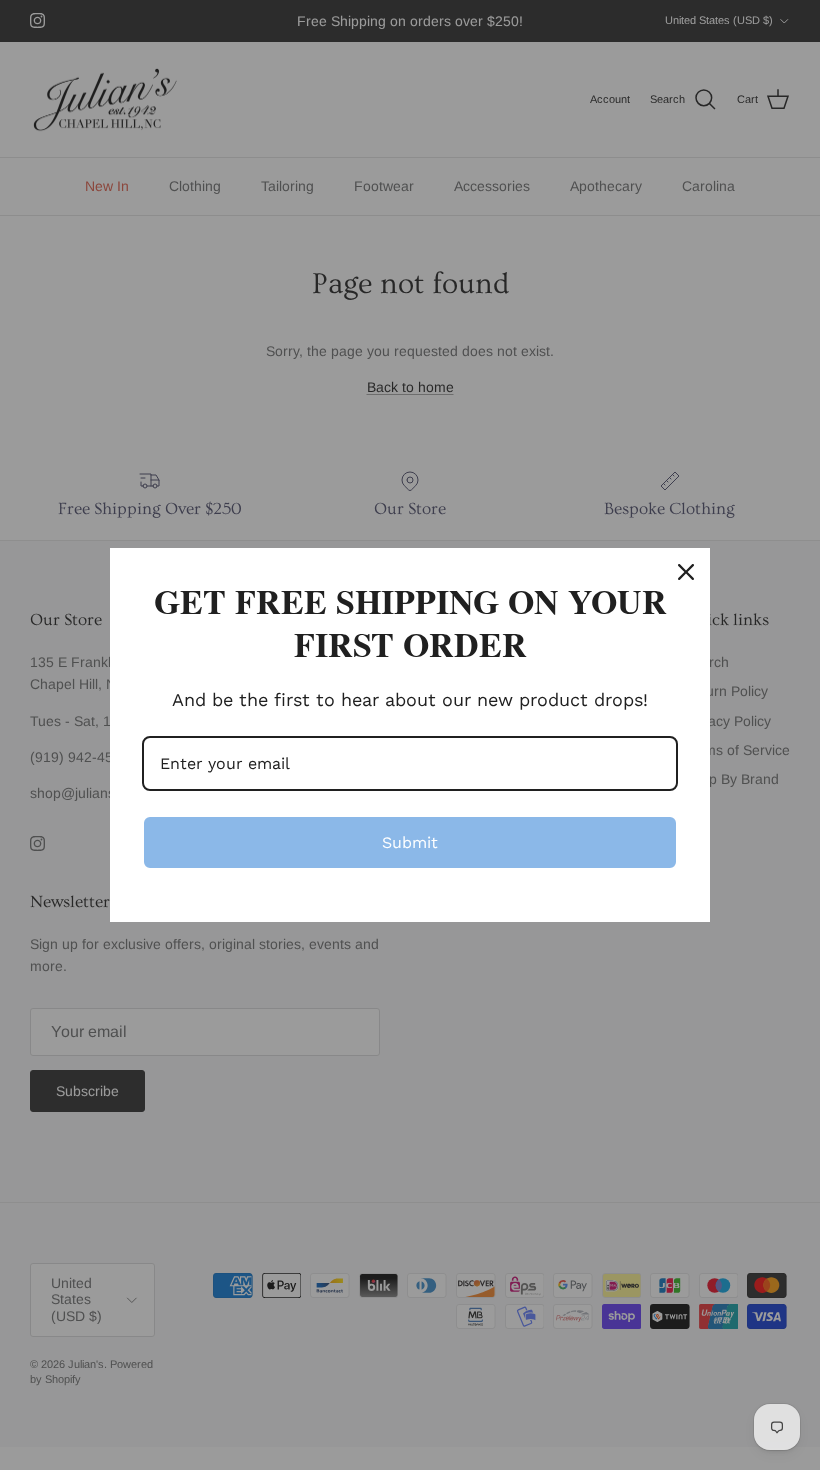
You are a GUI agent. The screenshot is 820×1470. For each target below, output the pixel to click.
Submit (410, 842)
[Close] (686, 572)
